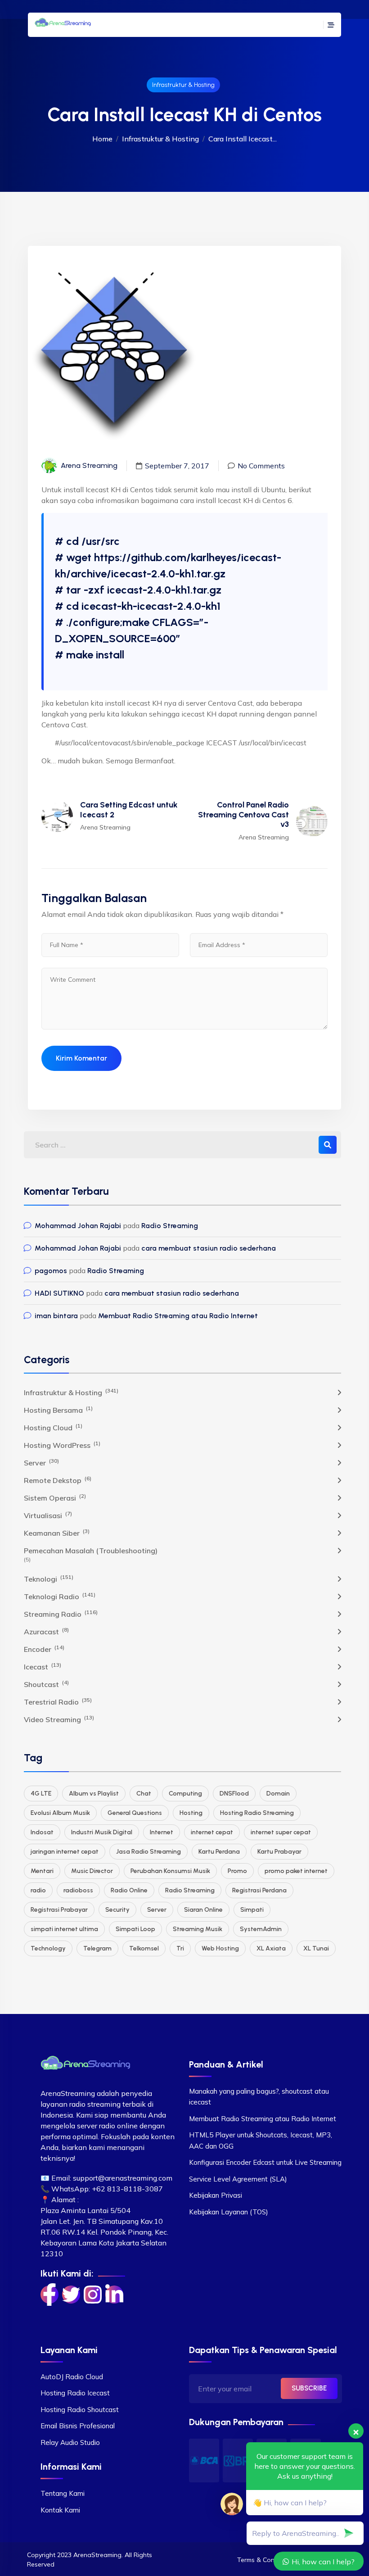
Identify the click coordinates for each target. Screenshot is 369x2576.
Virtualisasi (48, 1515)
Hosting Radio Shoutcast (80, 2410)
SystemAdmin (261, 1929)
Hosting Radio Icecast (75, 2393)
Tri (180, 1948)
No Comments (261, 466)
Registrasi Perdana (259, 1890)
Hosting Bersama (58, 1410)
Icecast (43, 1666)
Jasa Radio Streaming (148, 1852)
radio (38, 1890)
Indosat (42, 1832)
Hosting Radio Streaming (257, 1813)
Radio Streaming (170, 1226)
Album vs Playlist (94, 1794)
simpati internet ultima (64, 1929)
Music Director (92, 1871)
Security (117, 1910)
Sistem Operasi (55, 1497)
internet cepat (212, 1832)
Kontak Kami (60, 2510)
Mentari (42, 1871)
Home (102, 139)
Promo (237, 1871)
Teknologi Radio (60, 1596)
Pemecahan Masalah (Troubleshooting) (91, 1551)
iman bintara (56, 1316)
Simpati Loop (135, 1929)
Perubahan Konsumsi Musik (170, 1871)
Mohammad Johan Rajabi (78, 1226)
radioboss (78, 1890)
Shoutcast (46, 1684)
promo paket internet (296, 1871)
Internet (162, 1832)
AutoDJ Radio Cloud (72, 2377)
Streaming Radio (61, 1614)
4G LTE (41, 1794)
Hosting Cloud (53, 1427)
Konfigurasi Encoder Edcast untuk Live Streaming (265, 2162)
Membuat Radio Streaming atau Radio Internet (178, 1316)
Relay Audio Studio (70, 2442)
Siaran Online (203, 1910)
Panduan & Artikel (226, 2064)
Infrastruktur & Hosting (183, 85)
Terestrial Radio (58, 1701)
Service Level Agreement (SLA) (238, 2179)
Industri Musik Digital (102, 1832)
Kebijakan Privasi (216, 2195)
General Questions (135, 1813)
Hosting (191, 1813)
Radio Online (129, 1890)
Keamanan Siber (57, 1533)
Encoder (44, 1649)
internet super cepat (281, 1832)
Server (41, 1462)
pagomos (51, 1271)
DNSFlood (234, 1794)
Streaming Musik (198, 1929)
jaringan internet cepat (65, 1852)
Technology (48, 1948)
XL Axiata (271, 1948)
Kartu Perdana (219, 1852)
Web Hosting (220, 1948)
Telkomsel (144, 1948)
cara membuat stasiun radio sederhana (209, 1248)
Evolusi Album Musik (60, 1813)
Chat (144, 1794)
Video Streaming (59, 1719)
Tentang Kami (63, 2493)
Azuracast (46, 1631)
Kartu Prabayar (279, 1852)
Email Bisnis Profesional (78, 2426)
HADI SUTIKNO (59, 1293)
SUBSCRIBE (309, 2388)
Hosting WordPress (62, 1445)
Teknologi (49, 1578)
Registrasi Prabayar (59, 1910)
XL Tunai (316, 1948)
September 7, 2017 (177, 466)
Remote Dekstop (58, 1480)
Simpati (252, 1910)
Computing (185, 1794)
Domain (278, 1794)
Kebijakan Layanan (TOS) (229, 2212)
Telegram (97, 1948)
